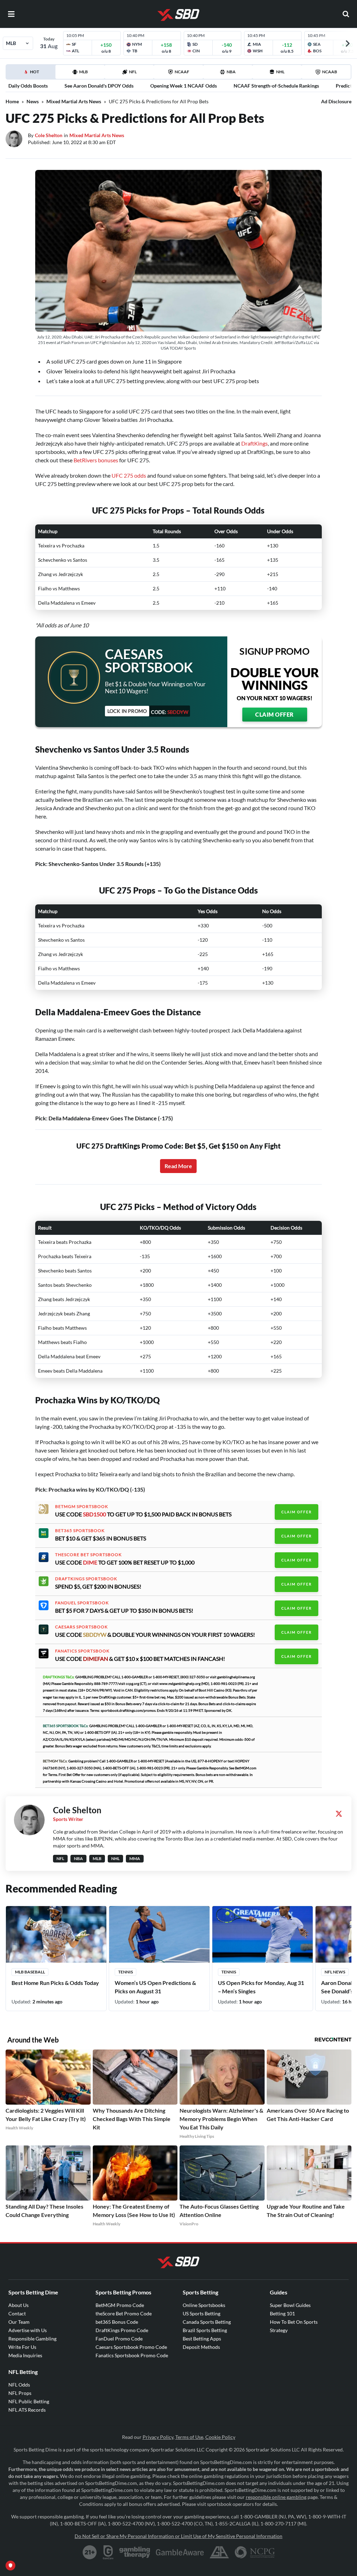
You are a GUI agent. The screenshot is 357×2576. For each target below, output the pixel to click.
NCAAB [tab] (330, 72)
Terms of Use (189, 2437)
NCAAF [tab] (182, 72)
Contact (17, 2313)
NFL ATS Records (27, 2410)
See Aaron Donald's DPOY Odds (99, 86)
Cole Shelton (49, 135)
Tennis (126, 1972)
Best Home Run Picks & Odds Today (55, 1983)
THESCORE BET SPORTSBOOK (88, 1555)
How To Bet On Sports (294, 2322)
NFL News (335, 1972)
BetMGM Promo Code (120, 2305)
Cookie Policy (220, 2437)
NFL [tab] (133, 72)
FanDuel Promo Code (119, 2339)
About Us (18, 2305)
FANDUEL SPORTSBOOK (82, 1603)
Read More (178, 1166)
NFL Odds (19, 2385)
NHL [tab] (280, 72)
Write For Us (22, 2347)
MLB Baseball (30, 1972)
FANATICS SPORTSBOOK (82, 1651)
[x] (339, 1814)
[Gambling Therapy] (135, 2552)
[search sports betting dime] (346, 14)
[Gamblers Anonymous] (219, 2552)
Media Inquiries (25, 2355)
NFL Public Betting (29, 2401)
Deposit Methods (201, 2347)
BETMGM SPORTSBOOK (82, 1507)
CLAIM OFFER (275, 714)
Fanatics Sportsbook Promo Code (132, 2355)
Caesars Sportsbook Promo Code (131, 2347)
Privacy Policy (158, 2437)
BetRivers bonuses (96, 460)
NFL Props (20, 2393)
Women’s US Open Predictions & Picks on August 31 (155, 1987)
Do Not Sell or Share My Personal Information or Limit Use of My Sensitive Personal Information (178, 2536)
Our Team (19, 2322)
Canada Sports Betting (207, 2322)
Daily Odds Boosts (28, 86)
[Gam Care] (108, 2552)
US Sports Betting (202, 2313)
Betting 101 (282, 2313)
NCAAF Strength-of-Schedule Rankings (276, 86)
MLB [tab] (83, 72)
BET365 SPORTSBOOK (80, 1531)
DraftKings (255, 443)
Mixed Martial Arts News (74, 101)
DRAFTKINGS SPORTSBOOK (86, 1579)
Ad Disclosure (336, 101)
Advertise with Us (28, 2330)
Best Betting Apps (202, 2339)
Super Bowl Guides (290, 2305)
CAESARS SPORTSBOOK (81, 1627)
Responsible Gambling (32, 2339)
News (33, 101)
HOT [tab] (32, 74)
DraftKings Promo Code (122, 2330)
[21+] (90, 2552)
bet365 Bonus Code (117, 2322)
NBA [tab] (231, 72)
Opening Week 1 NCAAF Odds (184, 86)
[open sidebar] (11, 14)
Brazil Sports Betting (205, 2330)
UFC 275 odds (129, 475)
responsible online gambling (276, 2497)
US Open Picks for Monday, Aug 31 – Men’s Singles (261, 1987)
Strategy (279, 2330)
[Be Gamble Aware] (180, 2552)
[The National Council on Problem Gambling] (255, 2552)
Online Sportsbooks (204, 2305)
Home (12, 101)
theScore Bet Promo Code (124, 2313)
